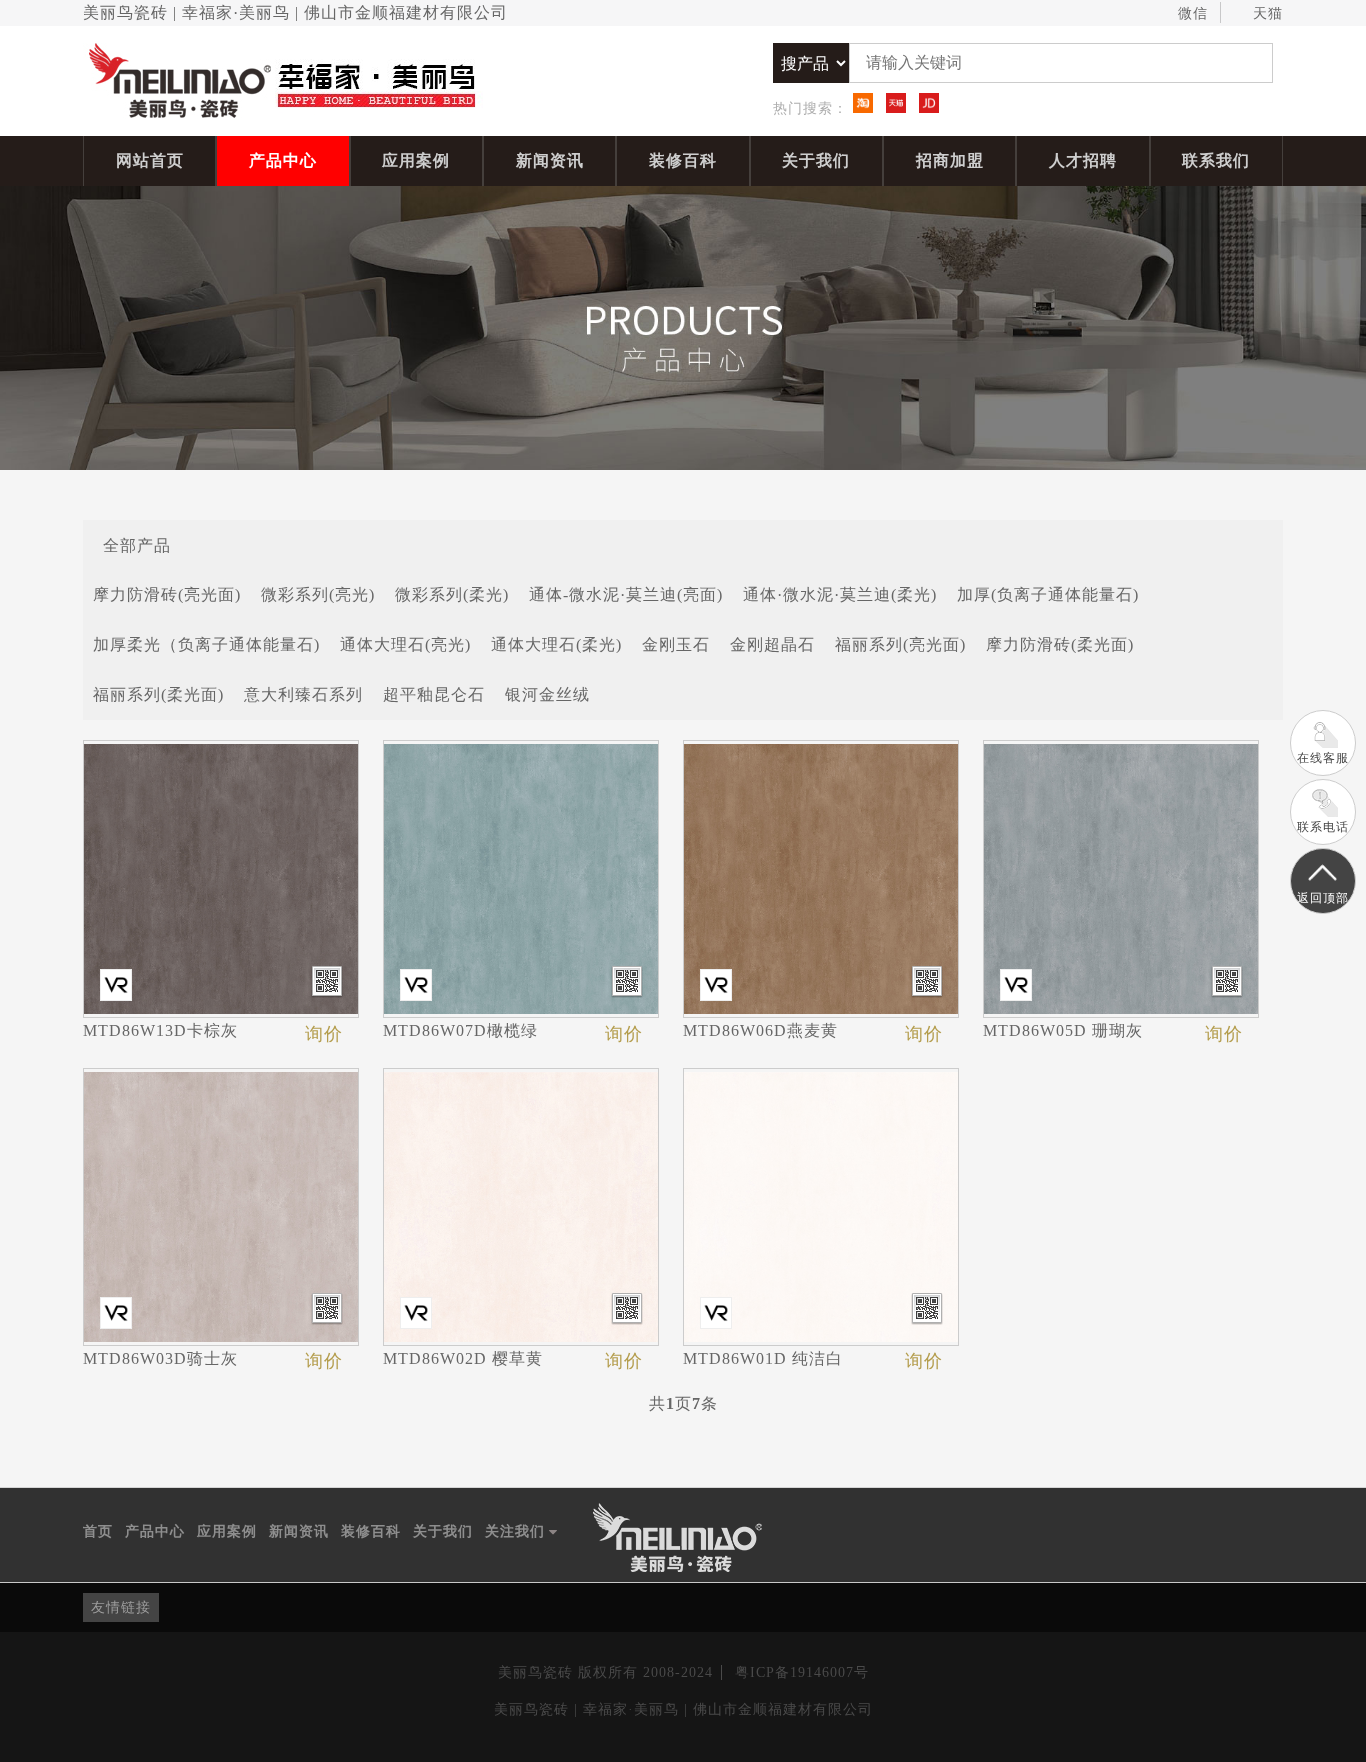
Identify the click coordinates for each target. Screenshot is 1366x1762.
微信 (1193, 13)
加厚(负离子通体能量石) (1048, 594)
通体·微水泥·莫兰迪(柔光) (840, 594)
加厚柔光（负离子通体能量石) (206, 644)
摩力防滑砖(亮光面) (167, 594)
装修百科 (683, 160)
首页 (98, 1531)
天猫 (1268, 13)
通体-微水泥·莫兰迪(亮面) (626, 594)
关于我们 (816, 160)
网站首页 (150, 160)
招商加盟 (950, 160)
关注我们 (521, 1533)
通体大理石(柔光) (556, 644)
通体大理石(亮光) (405, 644)
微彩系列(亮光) (318, 594)
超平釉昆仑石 (434, 694)
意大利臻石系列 (303, 694)
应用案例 (416, 160)
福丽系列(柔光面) (158, 694)
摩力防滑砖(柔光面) (1060, 644)
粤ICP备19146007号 (802, 1672)
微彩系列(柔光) (452, 594)
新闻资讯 (550, 160)
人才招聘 (1083, 160)
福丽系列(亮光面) (900, 644)
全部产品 (137, 544)
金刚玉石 (676, 644)
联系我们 (1216, 160)
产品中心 (283, 160)
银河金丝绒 (547, 694)
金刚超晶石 (772, 644)
